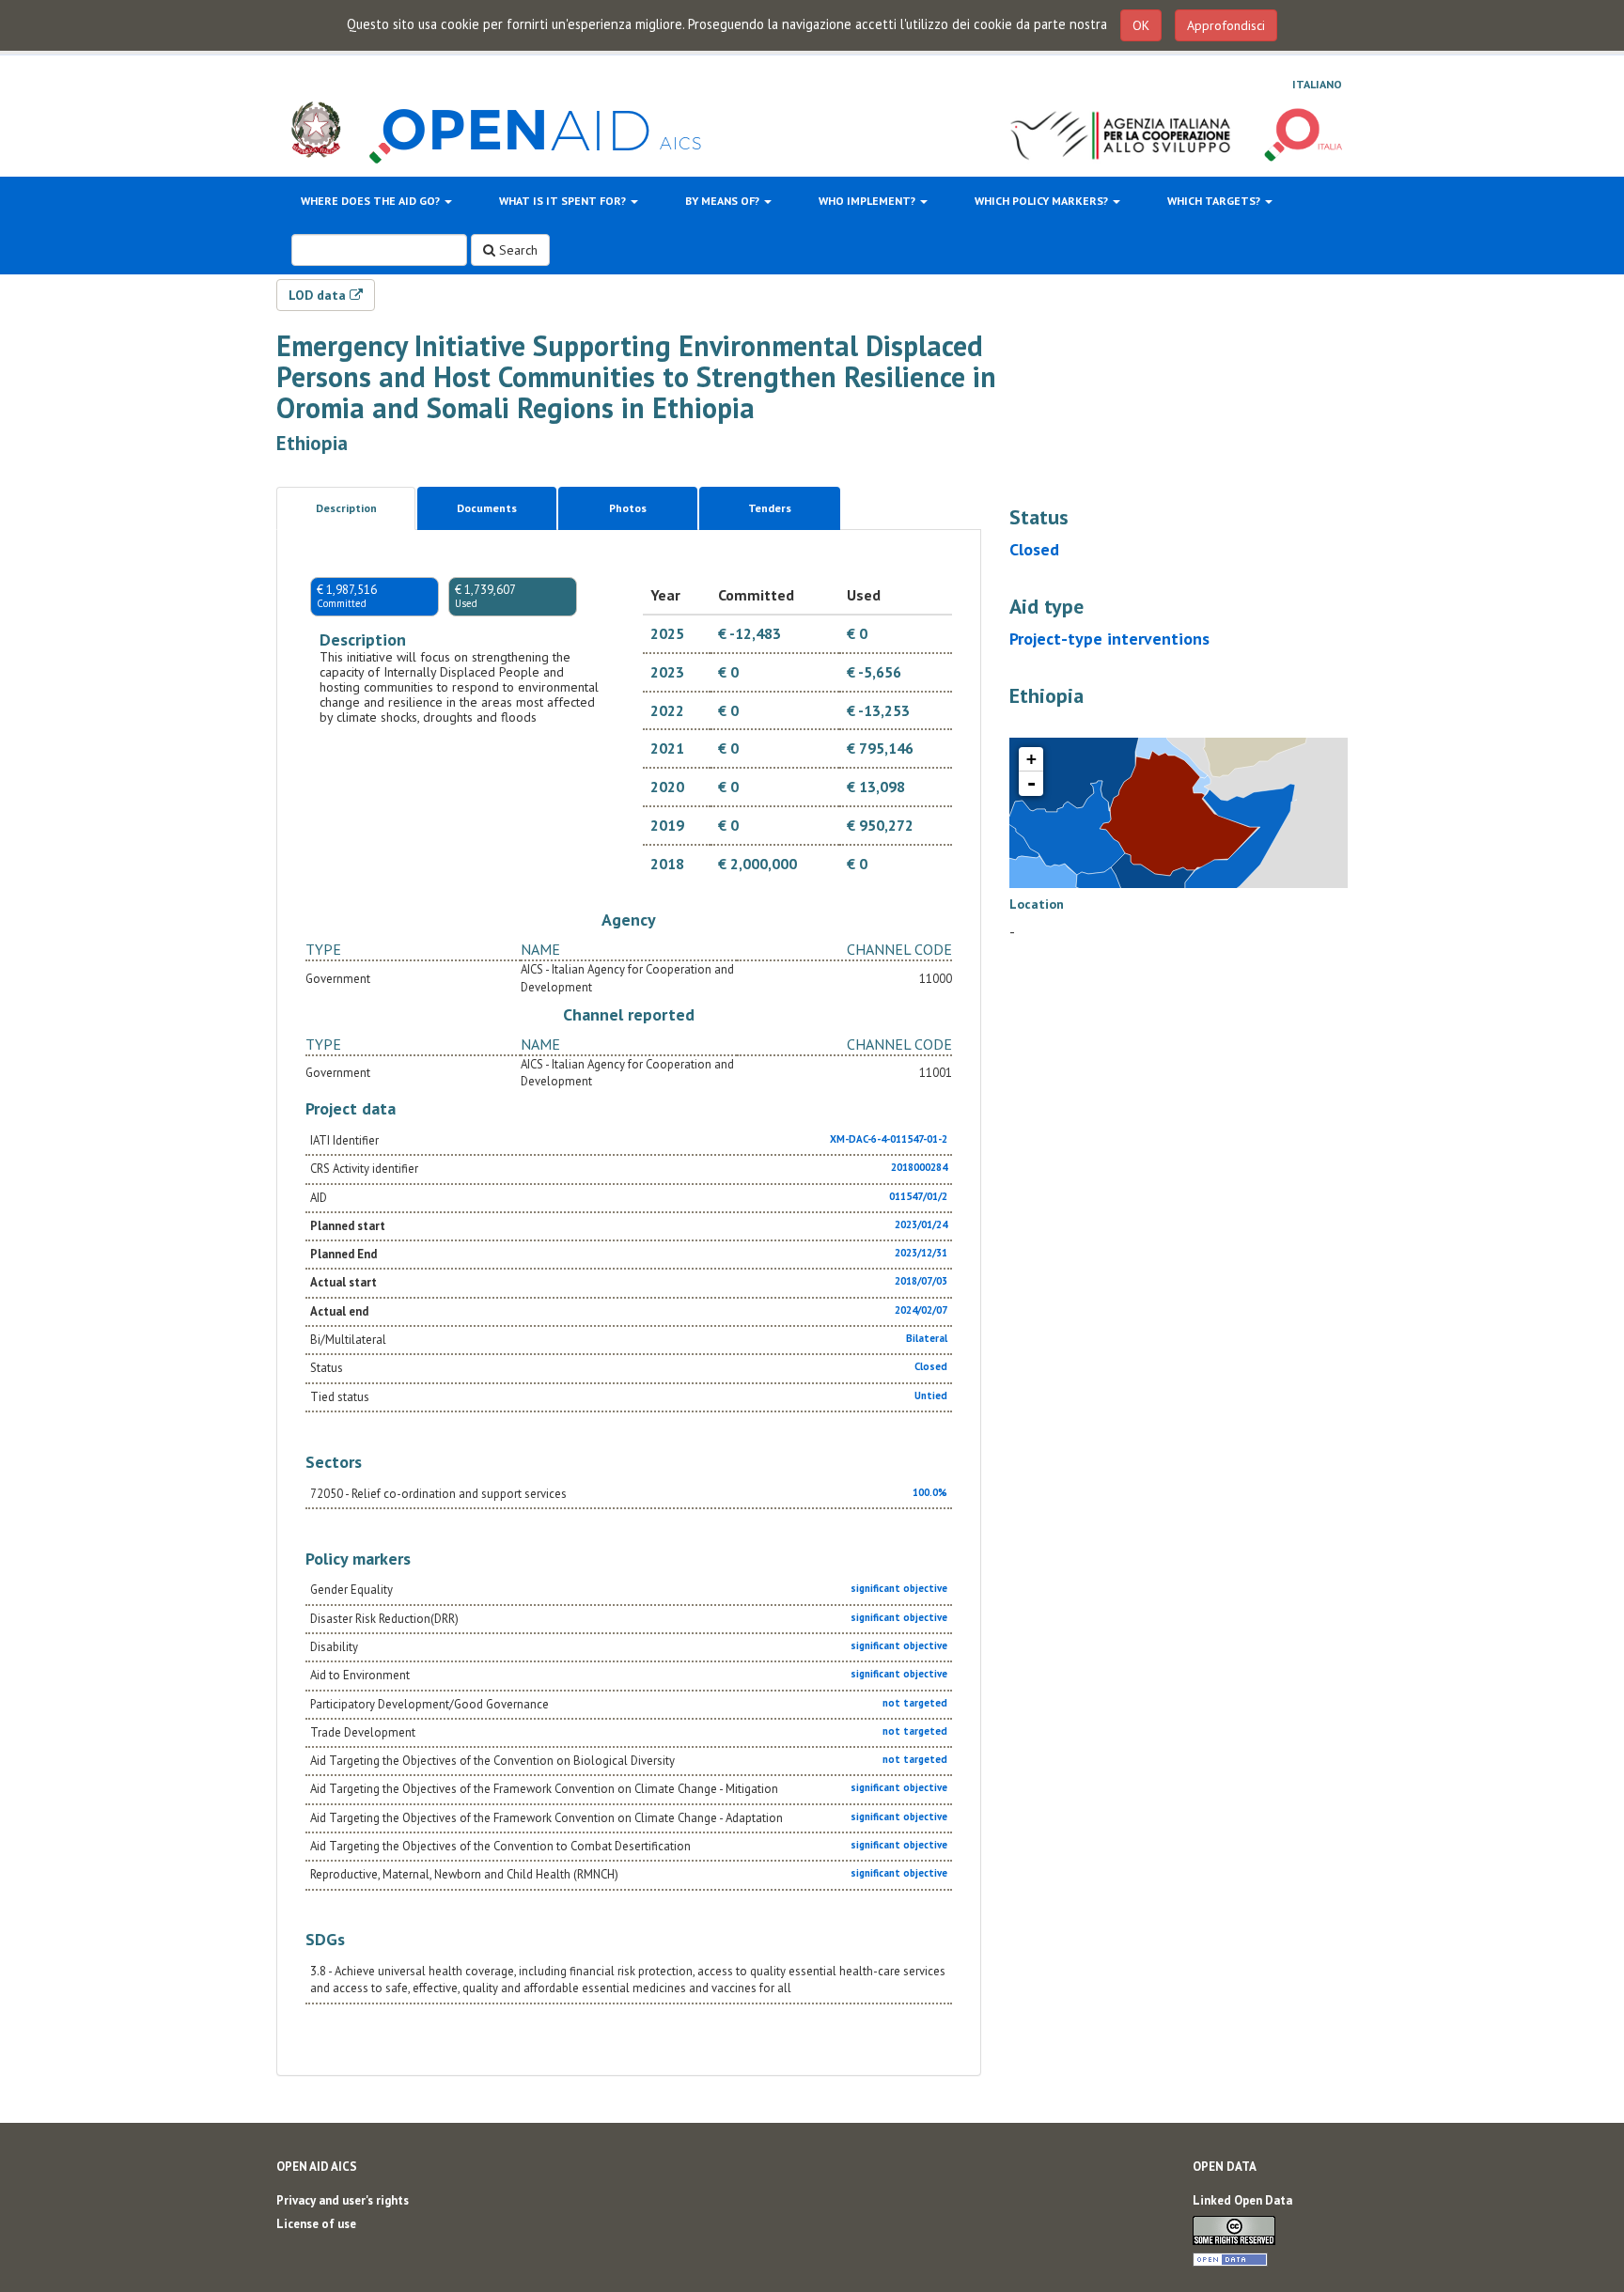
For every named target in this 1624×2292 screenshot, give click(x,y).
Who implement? (868, 201)
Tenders (770, 508)
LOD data (319, 295)
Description (346, 508)
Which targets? (1215, 201)
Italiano (1317, 84)
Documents (487, 508)
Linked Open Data (1242, 2200)
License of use (316, 2224)
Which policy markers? (1043, 201)
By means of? (724, 201)
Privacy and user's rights (343, 2200)
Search (516, 250)
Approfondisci (1226, 25)
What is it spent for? (564, 201)
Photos (628, 508)
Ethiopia (312, 443)
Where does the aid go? (372, 201)
